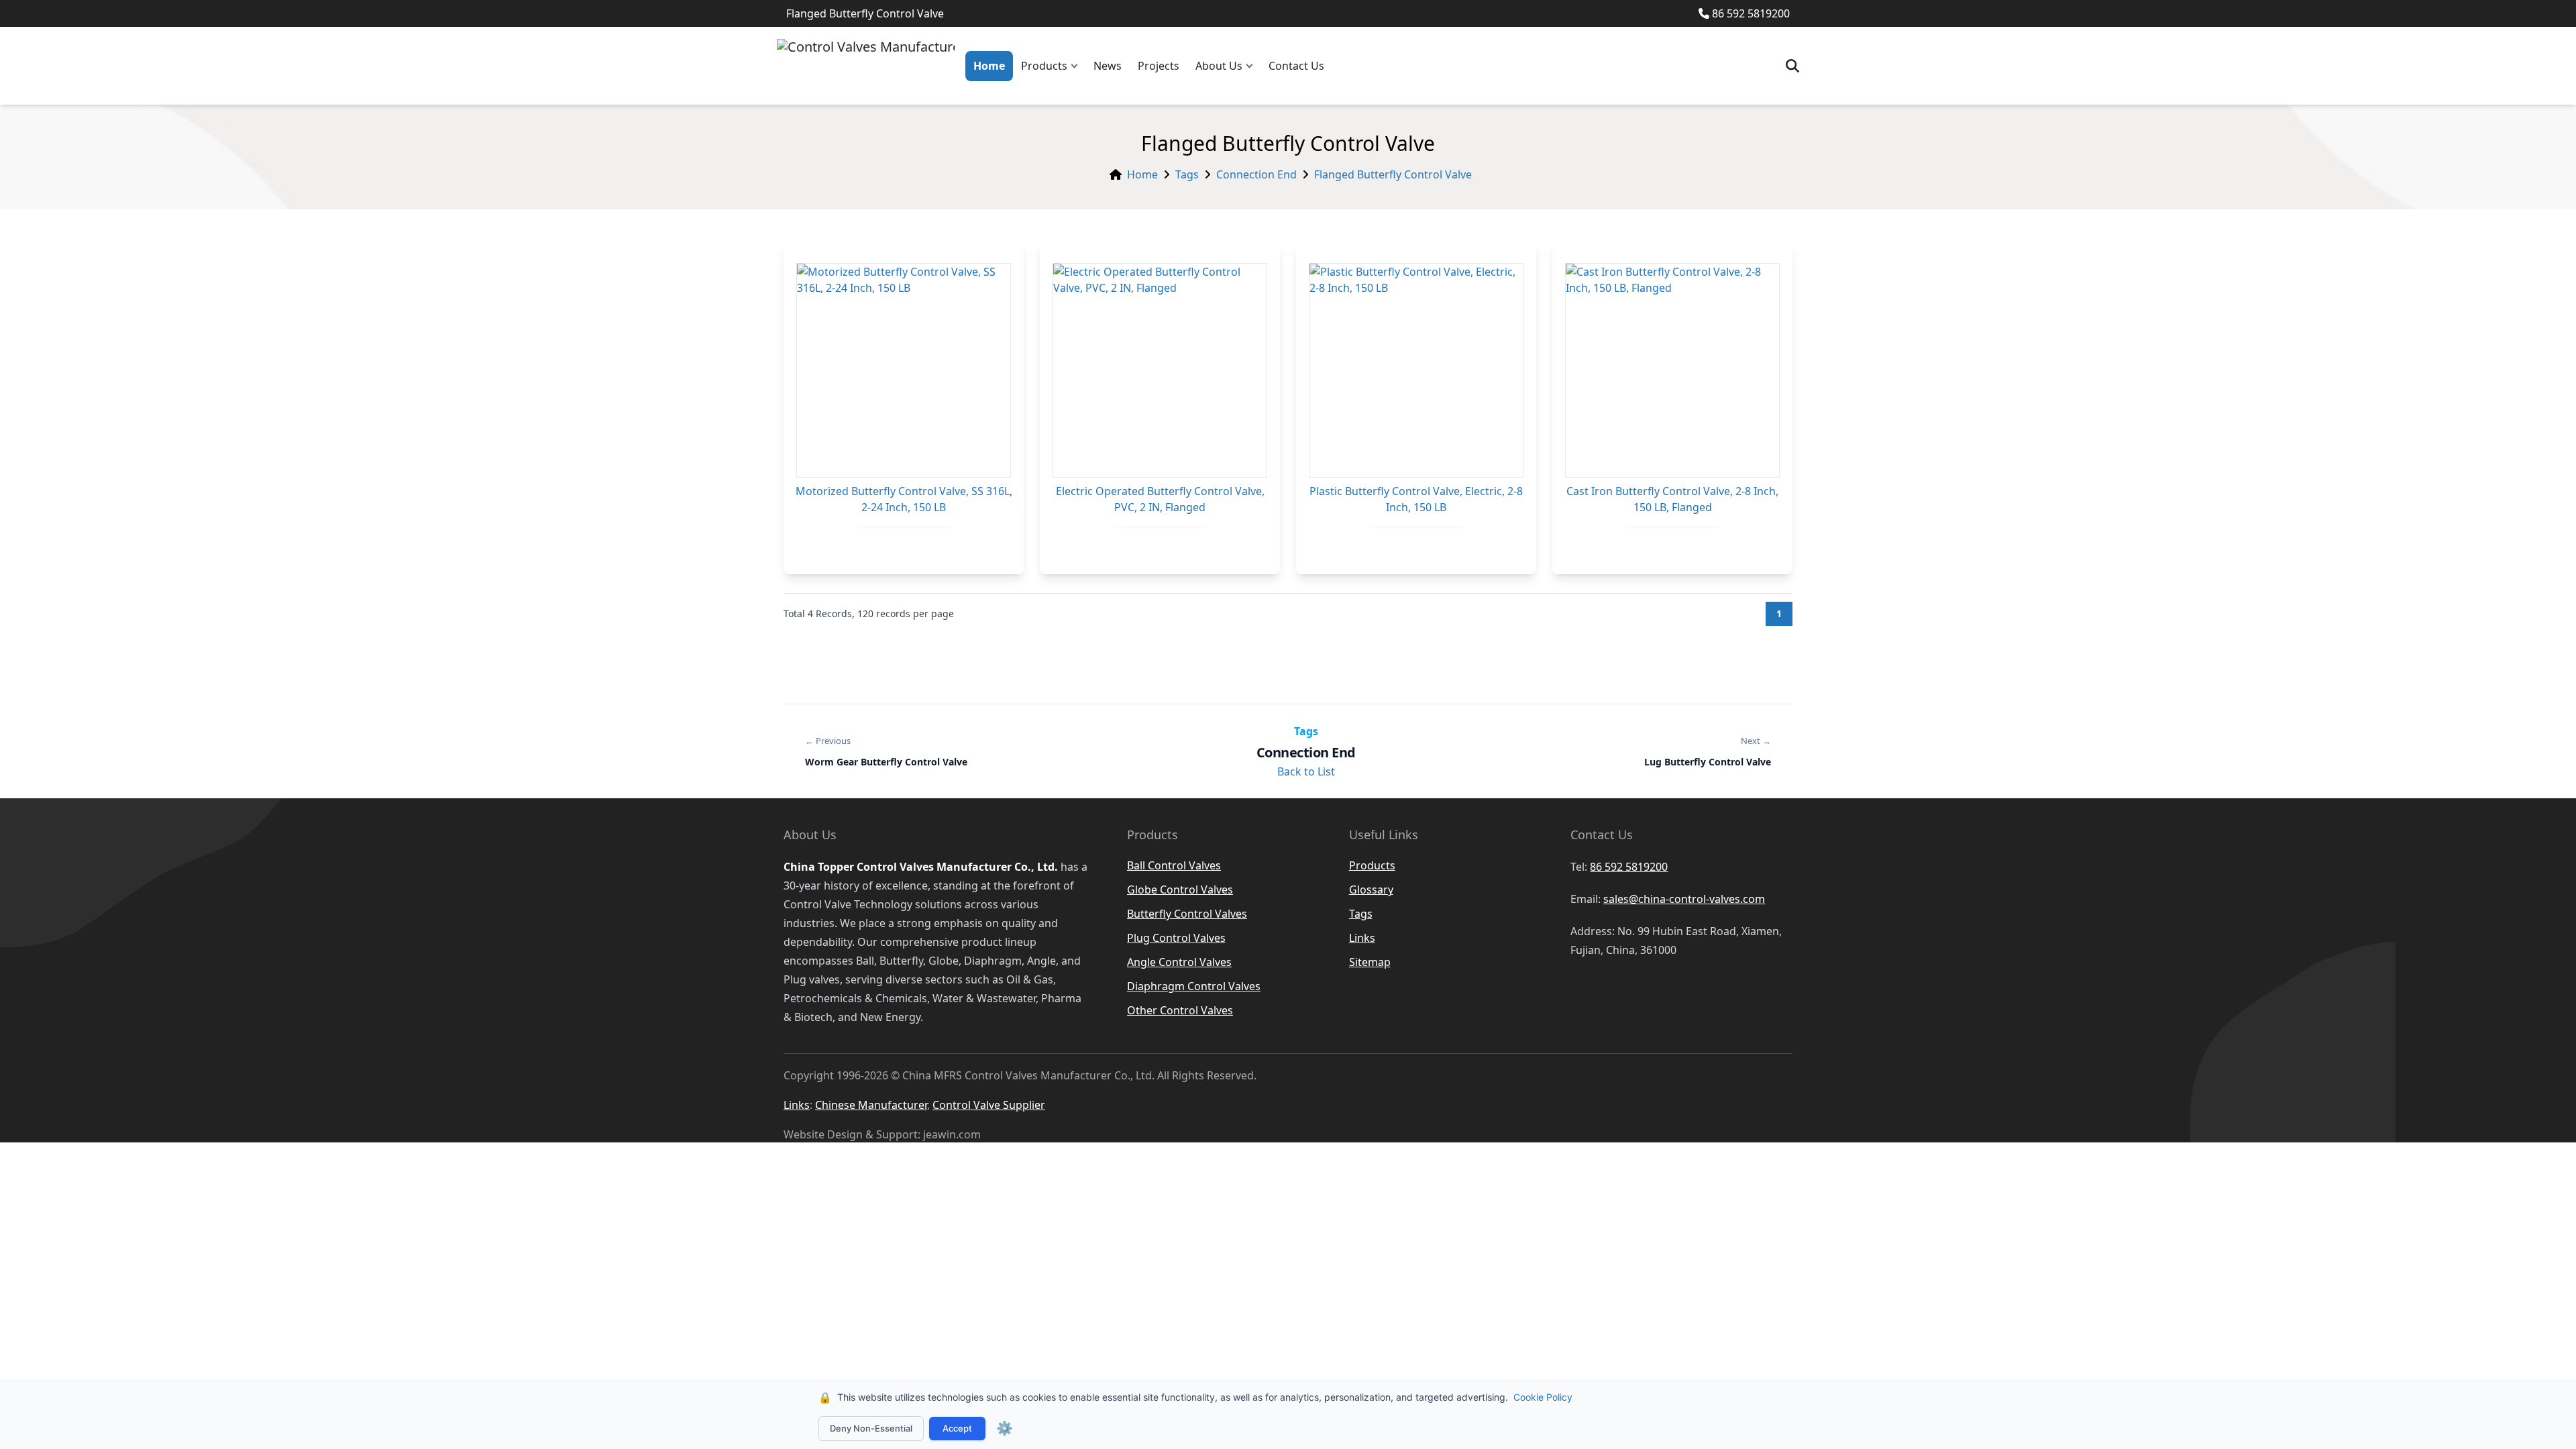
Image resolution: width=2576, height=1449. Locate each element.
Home (989, 66)
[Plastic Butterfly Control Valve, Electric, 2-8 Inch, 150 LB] (1416, 370)
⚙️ (1005, 1428)
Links (1362, 938)
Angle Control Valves (1179, 962)
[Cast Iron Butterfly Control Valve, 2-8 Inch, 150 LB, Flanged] (1672, 370)
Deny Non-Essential (871, 1428)
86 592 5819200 (1751, 13)
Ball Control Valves (1174, 865)
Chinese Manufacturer (871, 1105)
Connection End (1256, 174)
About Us (1219, 66)
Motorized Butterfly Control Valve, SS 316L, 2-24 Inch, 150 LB (904, 499)
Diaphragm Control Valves (1194, 986)
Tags (1187, 174)
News (1108, 66)
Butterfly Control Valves (1187, 914)
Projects (1159, 66)
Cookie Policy (1543, 1397)
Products (1044, 66)
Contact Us (1296, 66)
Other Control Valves (1180, 1010)
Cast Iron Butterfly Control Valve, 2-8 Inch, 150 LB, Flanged (1672, 499)
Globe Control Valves (1180, 890)
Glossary (1371, 890)
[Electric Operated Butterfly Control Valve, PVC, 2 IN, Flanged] (1160, 370)
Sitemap (1370, 962)
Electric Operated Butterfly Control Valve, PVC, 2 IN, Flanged (1160, 499)
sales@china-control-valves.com (1684, 899)
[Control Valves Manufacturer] (866, 66)
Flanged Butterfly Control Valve (1393, 174)
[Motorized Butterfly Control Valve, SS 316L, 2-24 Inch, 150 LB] (904, 370)
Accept (957, 1428)
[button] (1077, 66)
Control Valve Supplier (989, 1105)
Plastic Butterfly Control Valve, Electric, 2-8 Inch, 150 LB (1416, 499)
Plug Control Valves (1176, 938)
